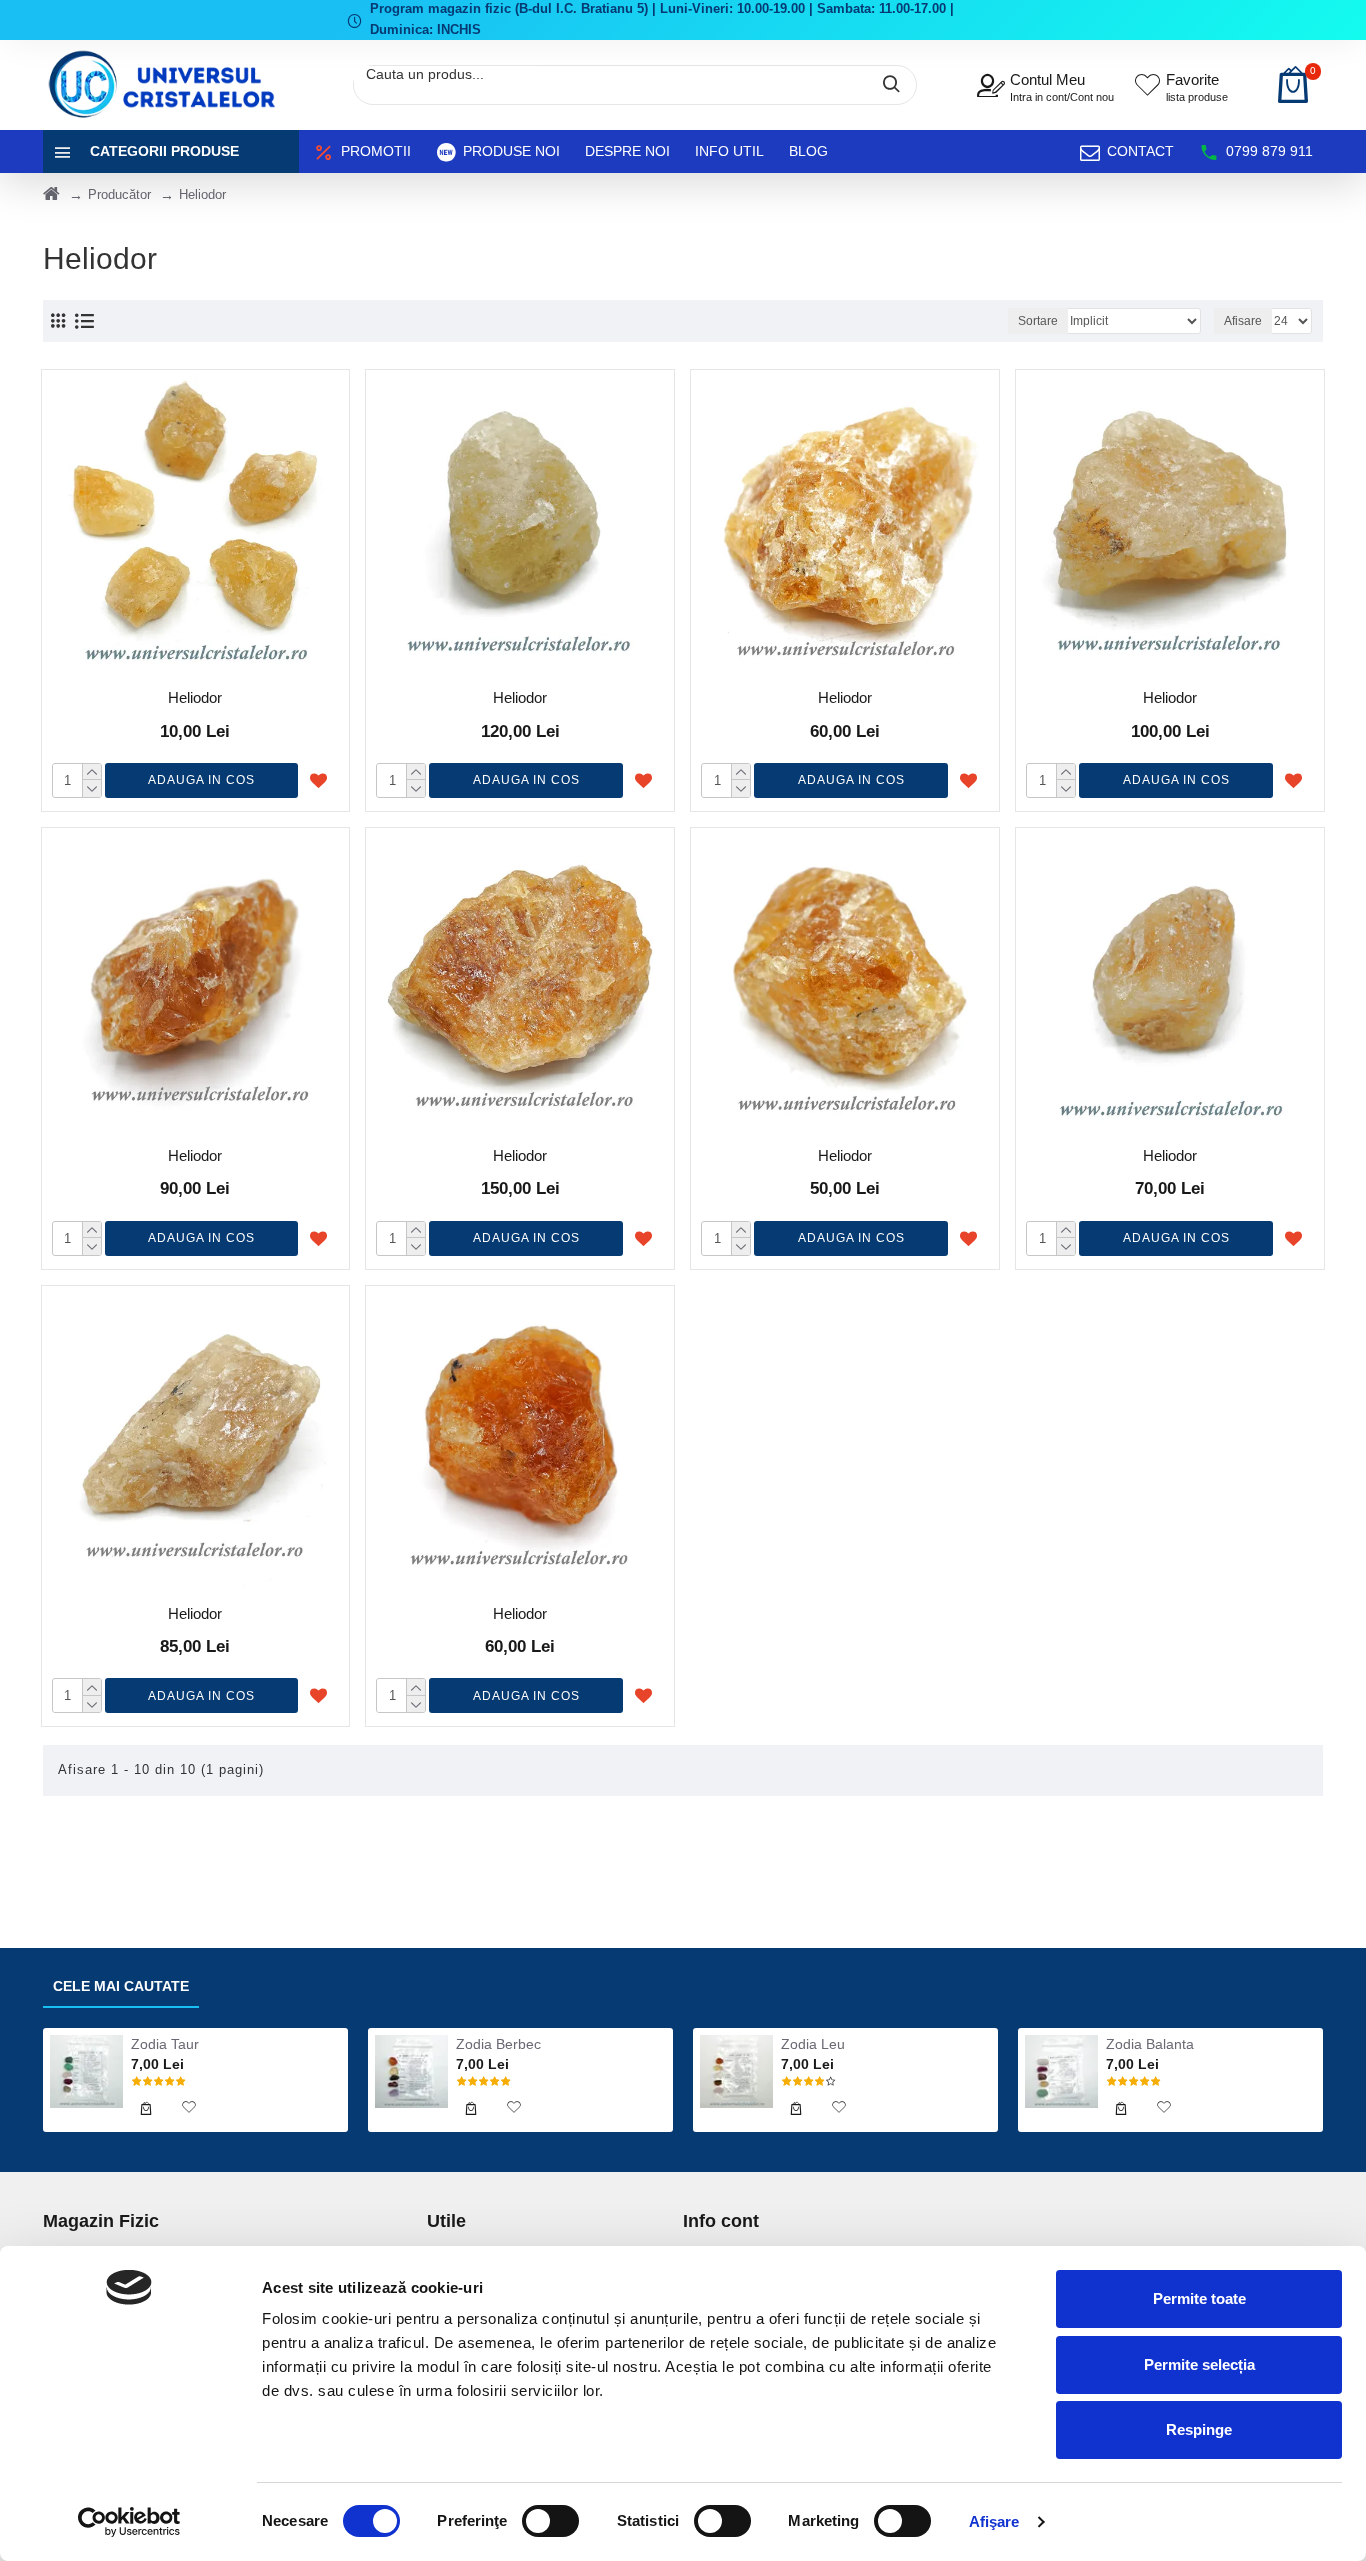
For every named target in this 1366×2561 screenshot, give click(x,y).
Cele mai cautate (121, 1986)
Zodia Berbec (498, 2044)
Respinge (1199, 2429)
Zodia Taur (165, 2044)
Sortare (1038, 321)
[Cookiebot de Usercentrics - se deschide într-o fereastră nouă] (129, 2522)
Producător (119, 194)
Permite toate (1199, 2298)
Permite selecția (1199, 2364)
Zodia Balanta (1150, 2044)
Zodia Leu (813, 2044)
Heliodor (195, 697)
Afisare (1243, 321)
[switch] (550, 2521)
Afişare (994, 2521)
